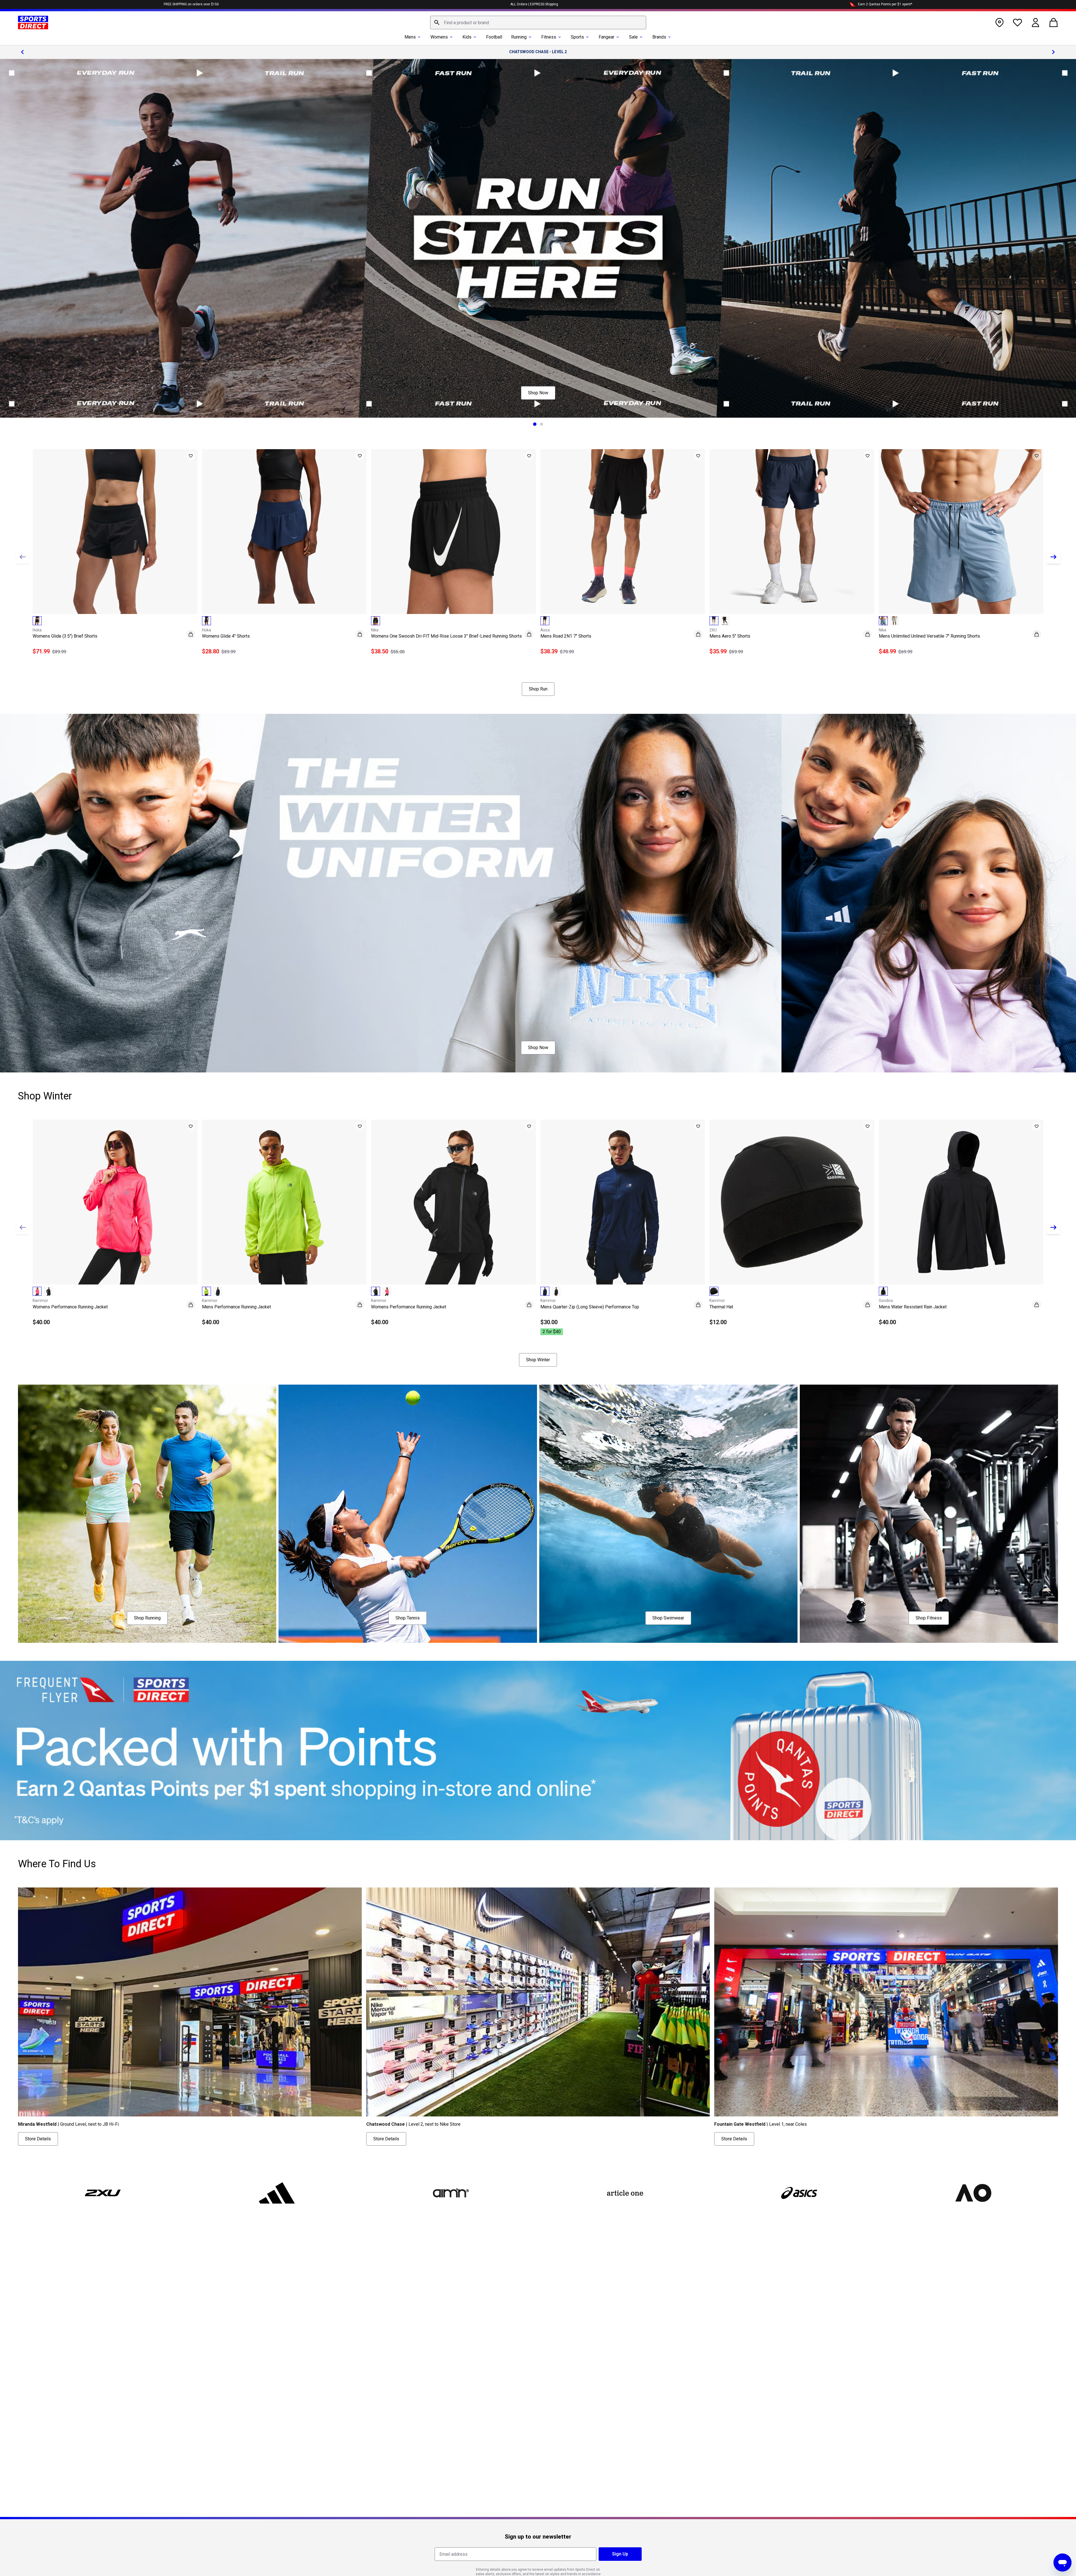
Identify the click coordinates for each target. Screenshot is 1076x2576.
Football (494, 37)
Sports (577, 37)
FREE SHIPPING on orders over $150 (191, 4)
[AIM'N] (451, 2193)
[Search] (437, 23)
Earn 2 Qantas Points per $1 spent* (885, 4)
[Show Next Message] (1053, 52)
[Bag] (1053, 23)
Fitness (549, 37)
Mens (410, 37)
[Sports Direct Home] (33, 23)
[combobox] (538, 23)
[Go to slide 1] (535, 424)
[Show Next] (1053, 557)
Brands (659, 37)
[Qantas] (538, 1751)
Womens (439, 37)
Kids (467, 37)
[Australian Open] (973, 2193)
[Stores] (999, 23)
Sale (633, 37)
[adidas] (277, 2193)
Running (519, 37)
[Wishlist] (1017, 23)
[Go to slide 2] (542, 424)
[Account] (1035, 23)
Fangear (606, 37)
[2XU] (103, 2193)
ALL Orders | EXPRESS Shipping (534, 4)
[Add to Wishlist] (191, 456)
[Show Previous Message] (23, 52)
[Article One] (625, 2193)
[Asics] (799, 2193)
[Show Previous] (23, 557)
